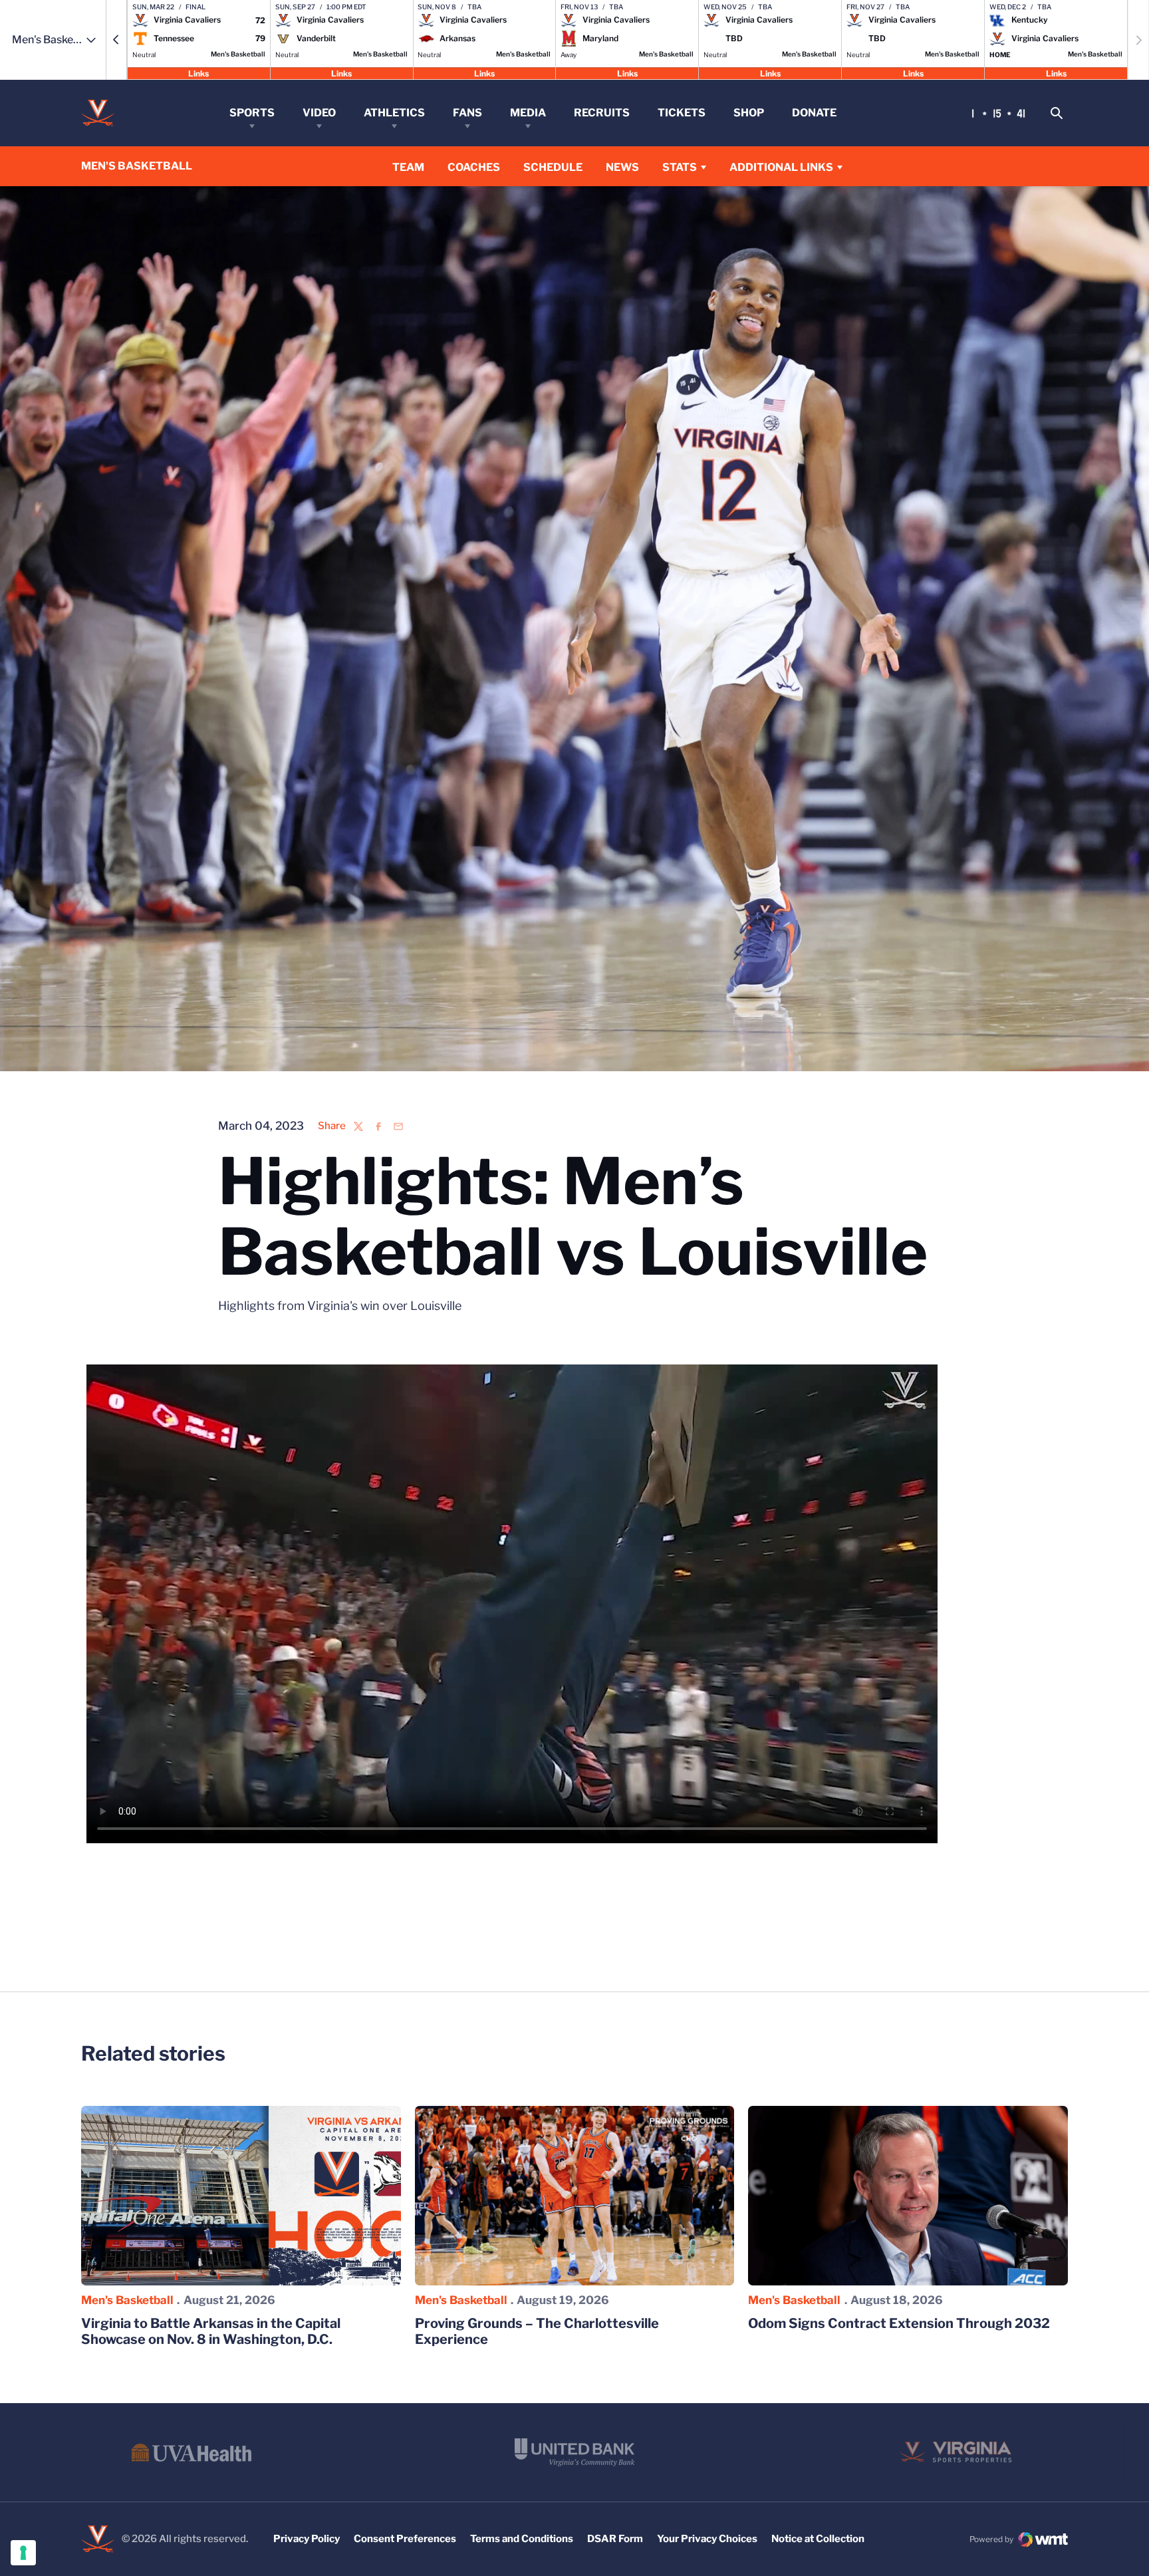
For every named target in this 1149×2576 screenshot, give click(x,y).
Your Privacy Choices (707, 2539)
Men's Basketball (127, 2300)
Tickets (682, 113)
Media (528, 113)
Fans (467, 113)
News (622, 167)
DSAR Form (615, 2539)
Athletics (394, 113)
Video (319, 113)
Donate (814, 113)
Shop (749, 113)
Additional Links (781, 167)
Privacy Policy (307, 2539)
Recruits (602, 113)
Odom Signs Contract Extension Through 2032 (899, 2323)
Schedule (553, 167)
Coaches (474, 167)
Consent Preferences (405, 2539)
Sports (252, 113)
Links (198, 73)
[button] (116, 40)
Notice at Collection (818, 2539)
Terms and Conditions (522, 2539)
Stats (680, 167)
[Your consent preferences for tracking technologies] (23, 2553)
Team (408, 167)
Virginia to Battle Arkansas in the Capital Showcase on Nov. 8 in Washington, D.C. (211, 2331)
